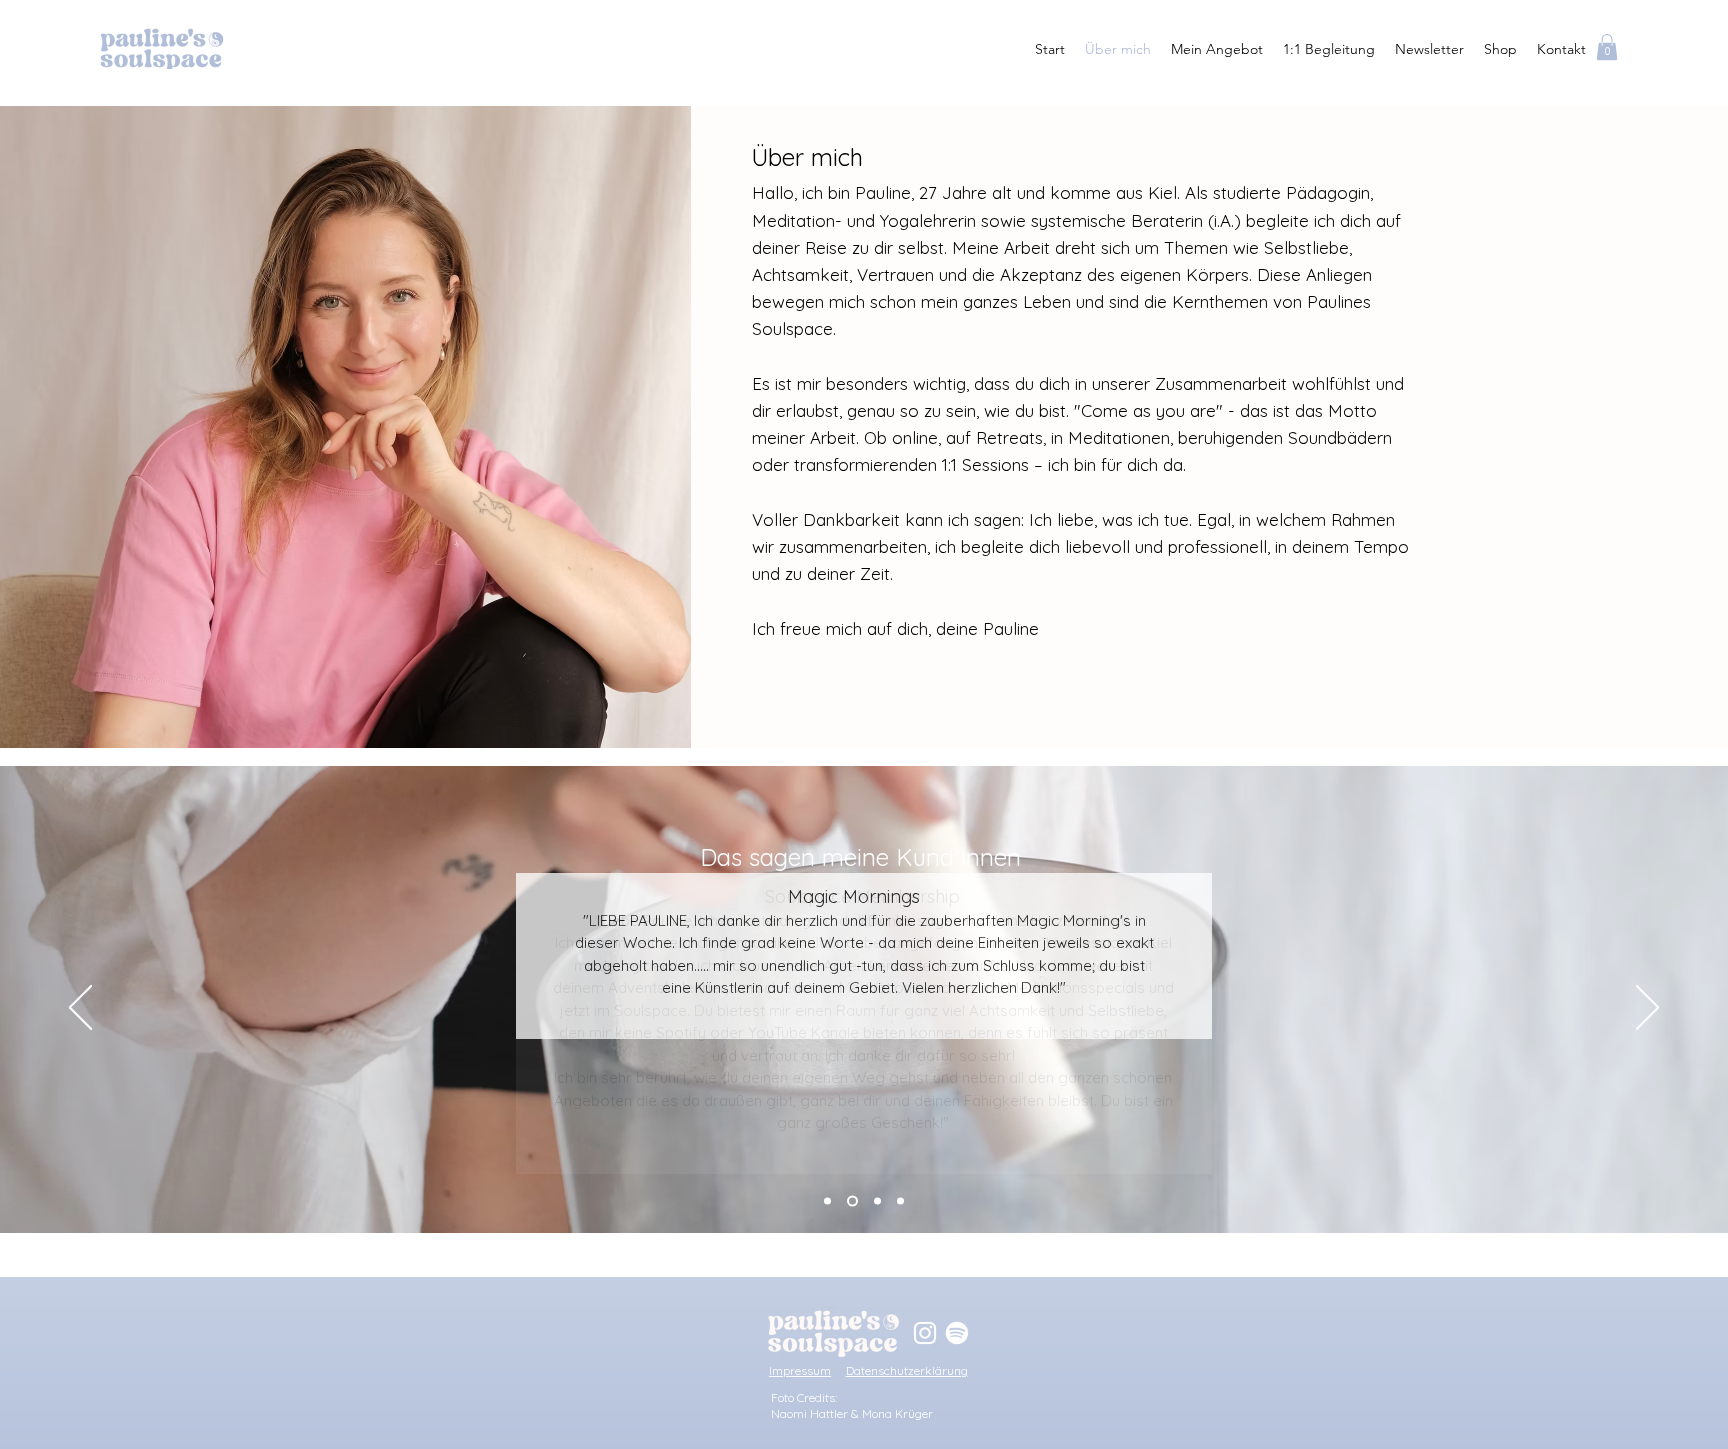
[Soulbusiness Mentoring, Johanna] (877, 1201)
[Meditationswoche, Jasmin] (852, 1201)
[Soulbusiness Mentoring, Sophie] (900, 1201)
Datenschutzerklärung (907, 1370)
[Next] (1647, 1009)
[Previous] (80, 1009)
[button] (1607, 47)
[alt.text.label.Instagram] (925, 1333)
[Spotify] (957, 1333)
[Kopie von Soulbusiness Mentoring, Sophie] (827, 1201)
